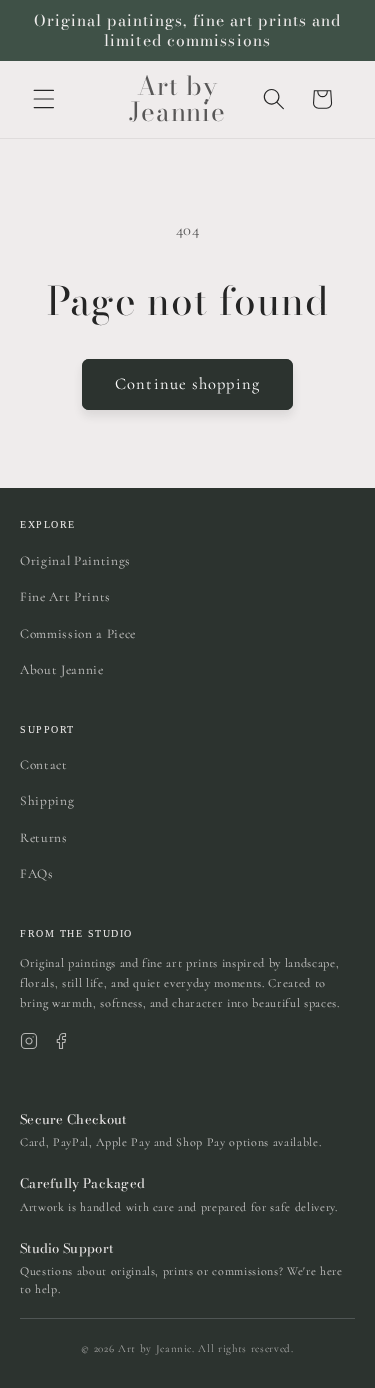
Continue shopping (187, 384)
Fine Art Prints (65, 597)
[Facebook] (61, 1041)
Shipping (47, 801)
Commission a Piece (78, 634)
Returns (44, 838)
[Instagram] (29, 1041)
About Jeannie (62, 670)
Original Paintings (75, 561)
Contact (44, 765)
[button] (44, 99)
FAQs (37, 874)
